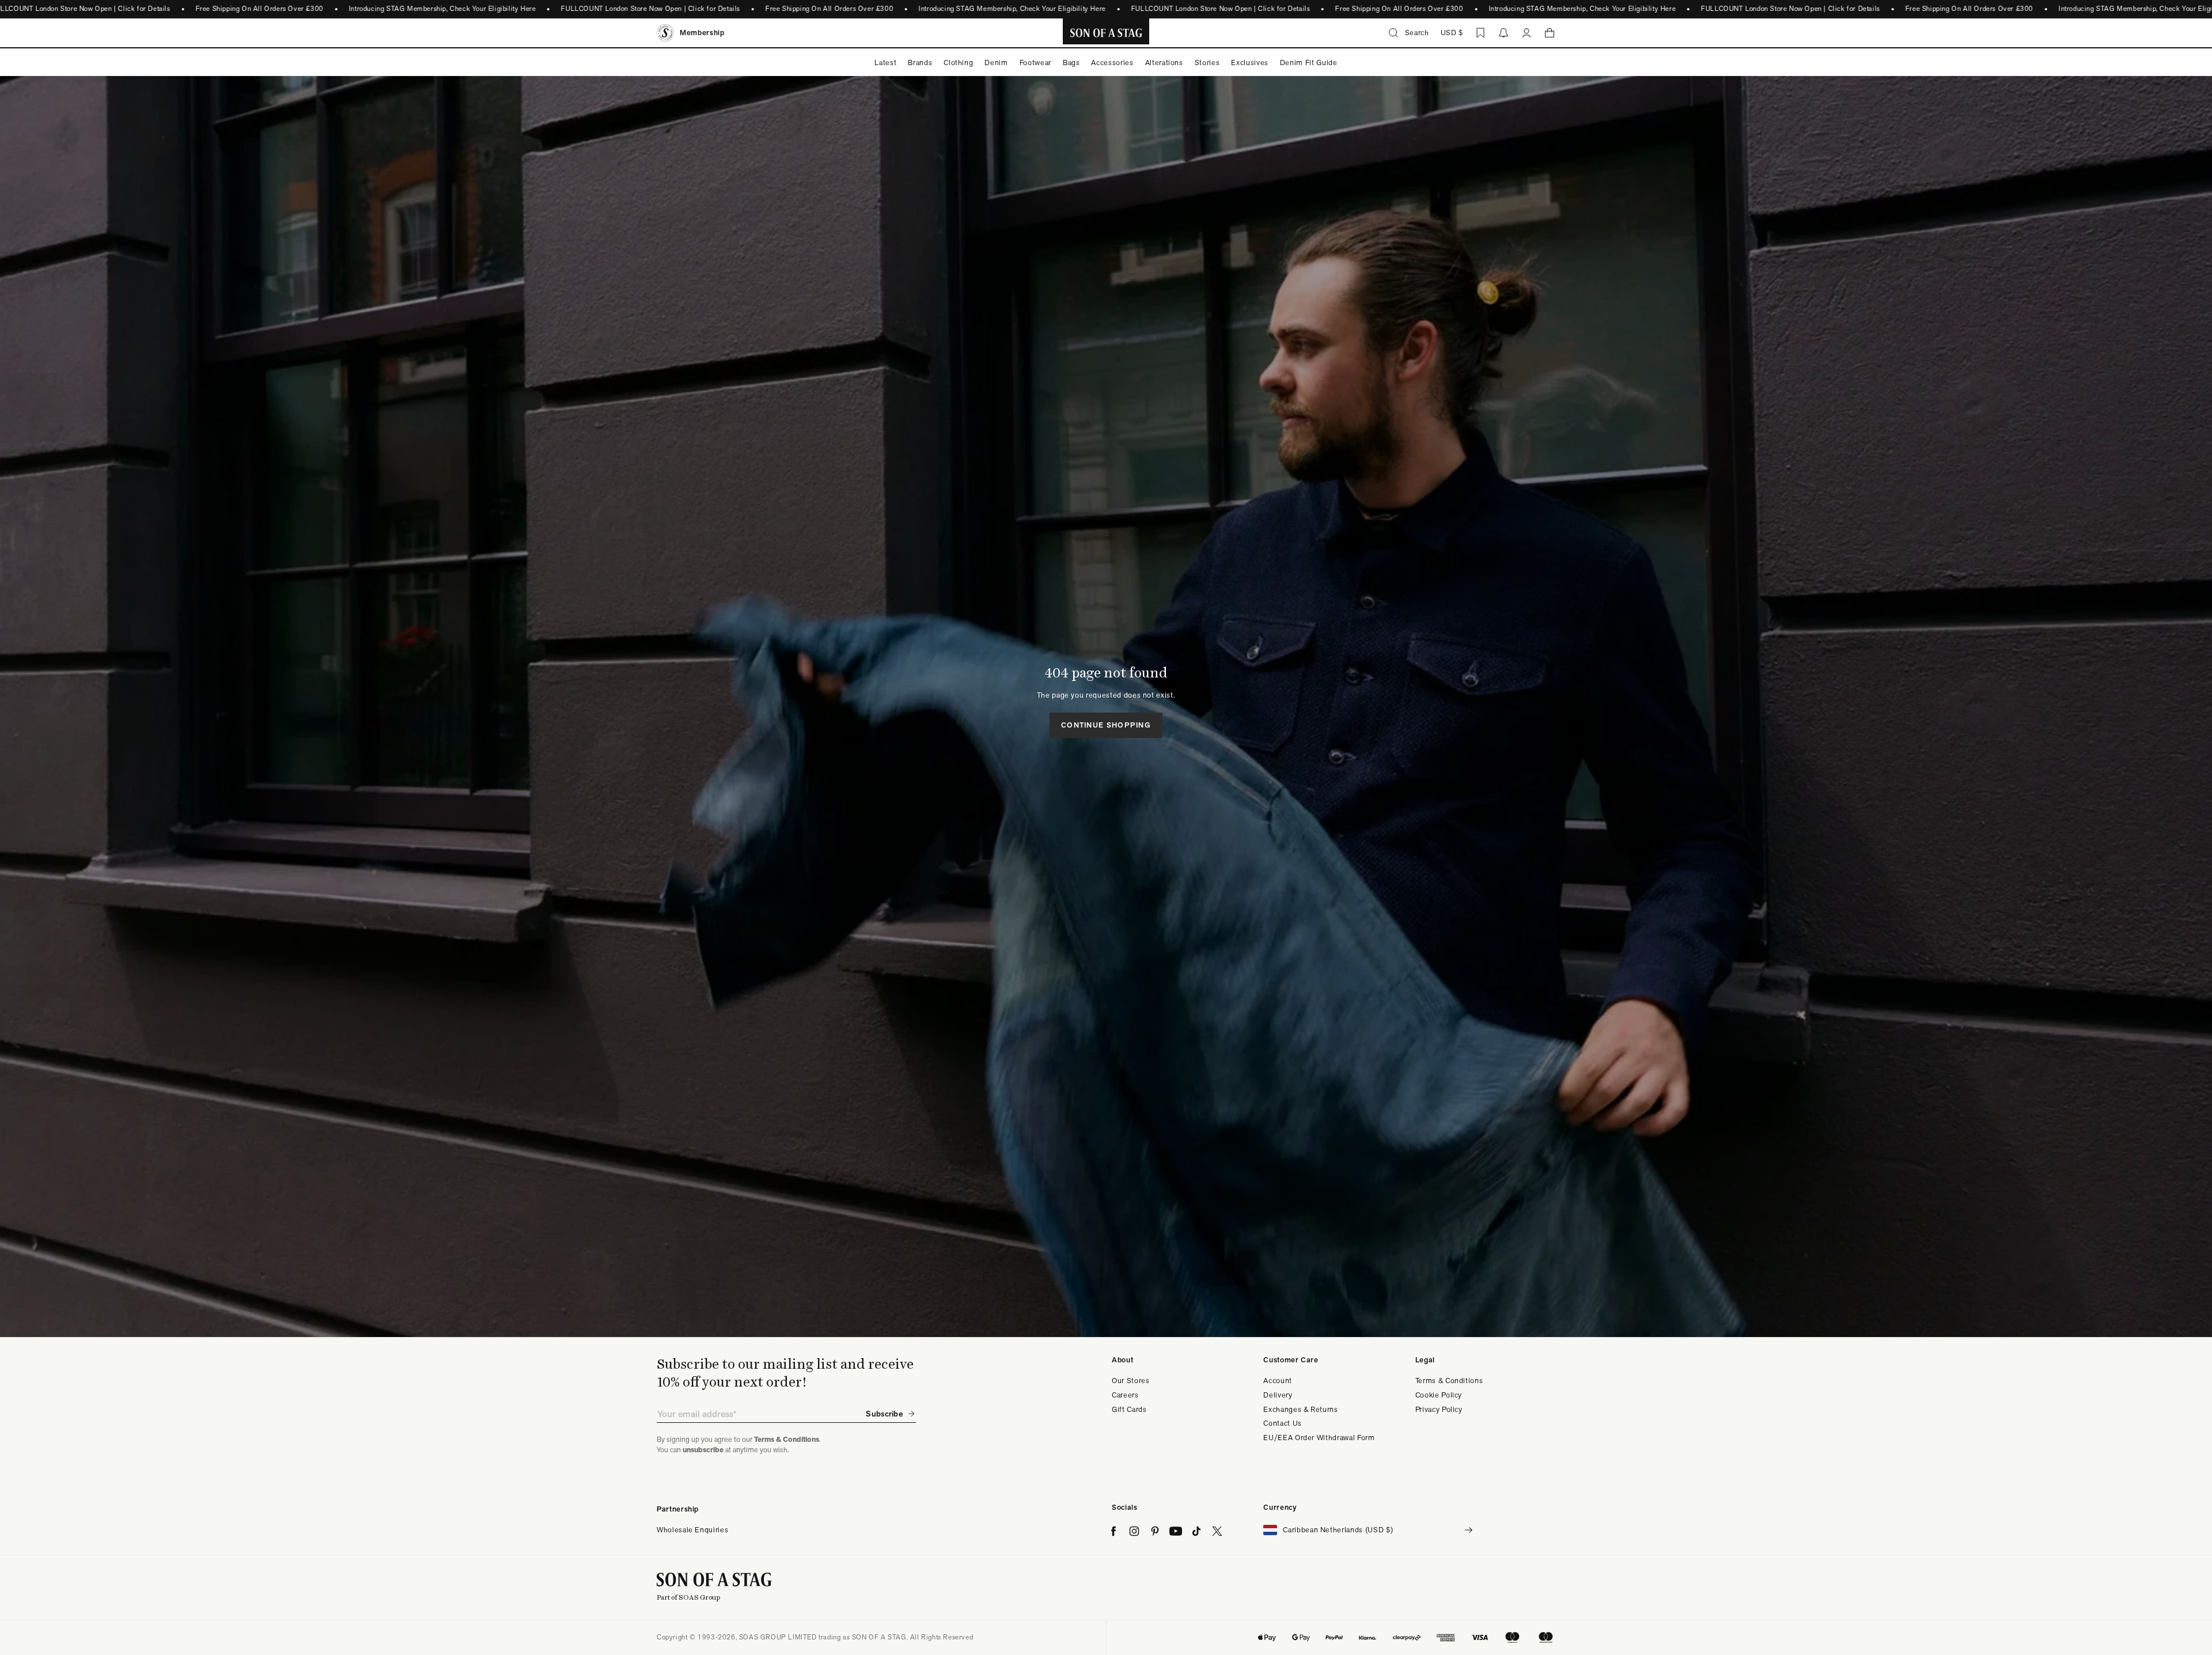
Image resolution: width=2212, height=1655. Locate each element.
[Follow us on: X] (1217, 1531)
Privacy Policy (1439, 1409)
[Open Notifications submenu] (1503, 33)
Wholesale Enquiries (692, 1530)
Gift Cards (1129, 1409)
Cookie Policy (1439, 1395)
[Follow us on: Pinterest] (1155, 1531)
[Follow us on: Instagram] (1134, 1531)
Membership (702, 33)
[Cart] (1550, 33)
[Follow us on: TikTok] (1196, 1531)
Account (1278, 1381)
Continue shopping (1106, 725)
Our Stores (1131, 1381)
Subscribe (884, 1414)
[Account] (1527, 33)
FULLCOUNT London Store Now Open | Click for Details (651, 9)
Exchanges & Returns (1300, 1409)
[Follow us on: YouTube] (1176, 1531)
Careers (1125, 1395)
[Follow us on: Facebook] (1113, 1531)
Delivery (1278, 1395)
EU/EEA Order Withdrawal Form (1319, 1438)
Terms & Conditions (1449, 1381)
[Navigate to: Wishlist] (1480, 33)
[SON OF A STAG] (1106, 33)
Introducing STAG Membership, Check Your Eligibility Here (442, 9)
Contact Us (1283, 1423)
